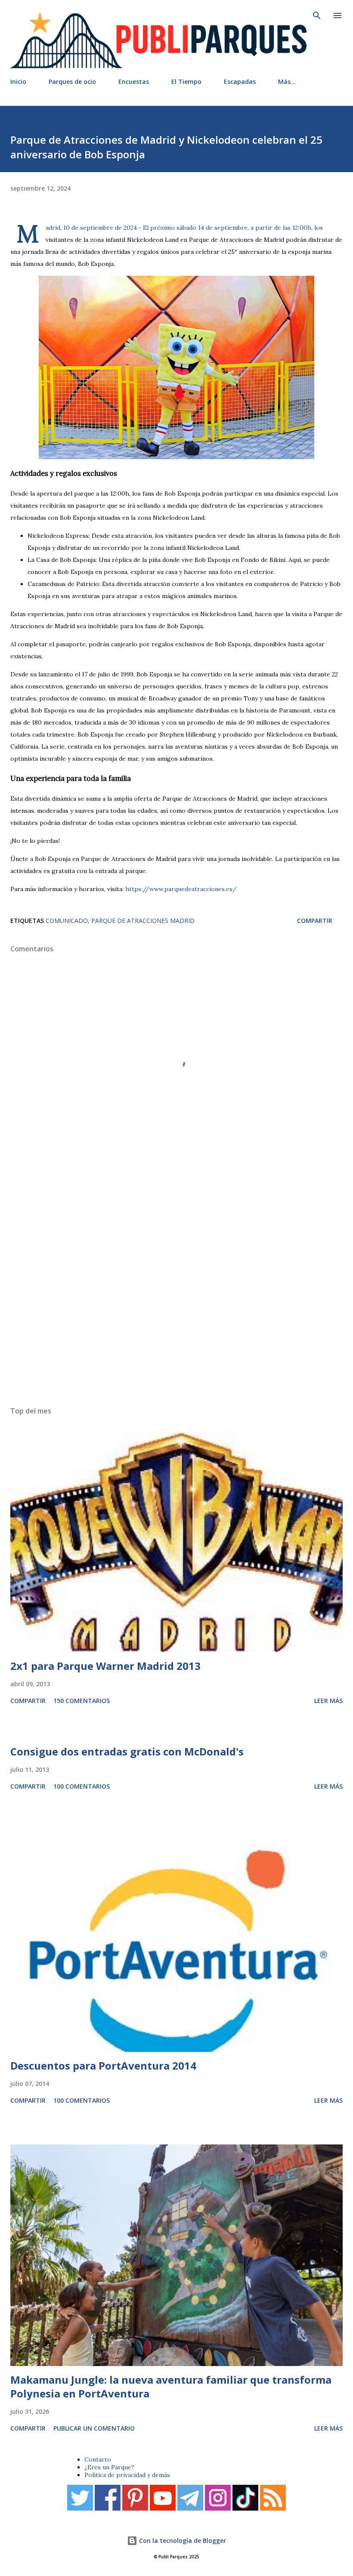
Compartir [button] (315, 921)
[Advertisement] (176, 1286)
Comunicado (67, 921)
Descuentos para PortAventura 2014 (103, 2065)
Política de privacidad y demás (127, 2475)
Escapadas (240, 82)
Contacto (98, 2459)
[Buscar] (317, 15)
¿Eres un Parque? (109, 2467)
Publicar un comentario (94, 2428)
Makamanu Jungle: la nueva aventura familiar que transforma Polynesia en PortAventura (171, 2386)
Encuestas (134, 82)
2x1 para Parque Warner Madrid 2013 (105, 1666)
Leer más (328, 1701)
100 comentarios (82, 1786)
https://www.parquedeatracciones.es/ (181, 889)
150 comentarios (82, 1701)
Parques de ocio (72, 82)
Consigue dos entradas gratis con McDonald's (127, 1751)
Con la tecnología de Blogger (182, 2541)
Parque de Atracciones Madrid (143, 921)
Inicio (18, 82)
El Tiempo (186, 82)
